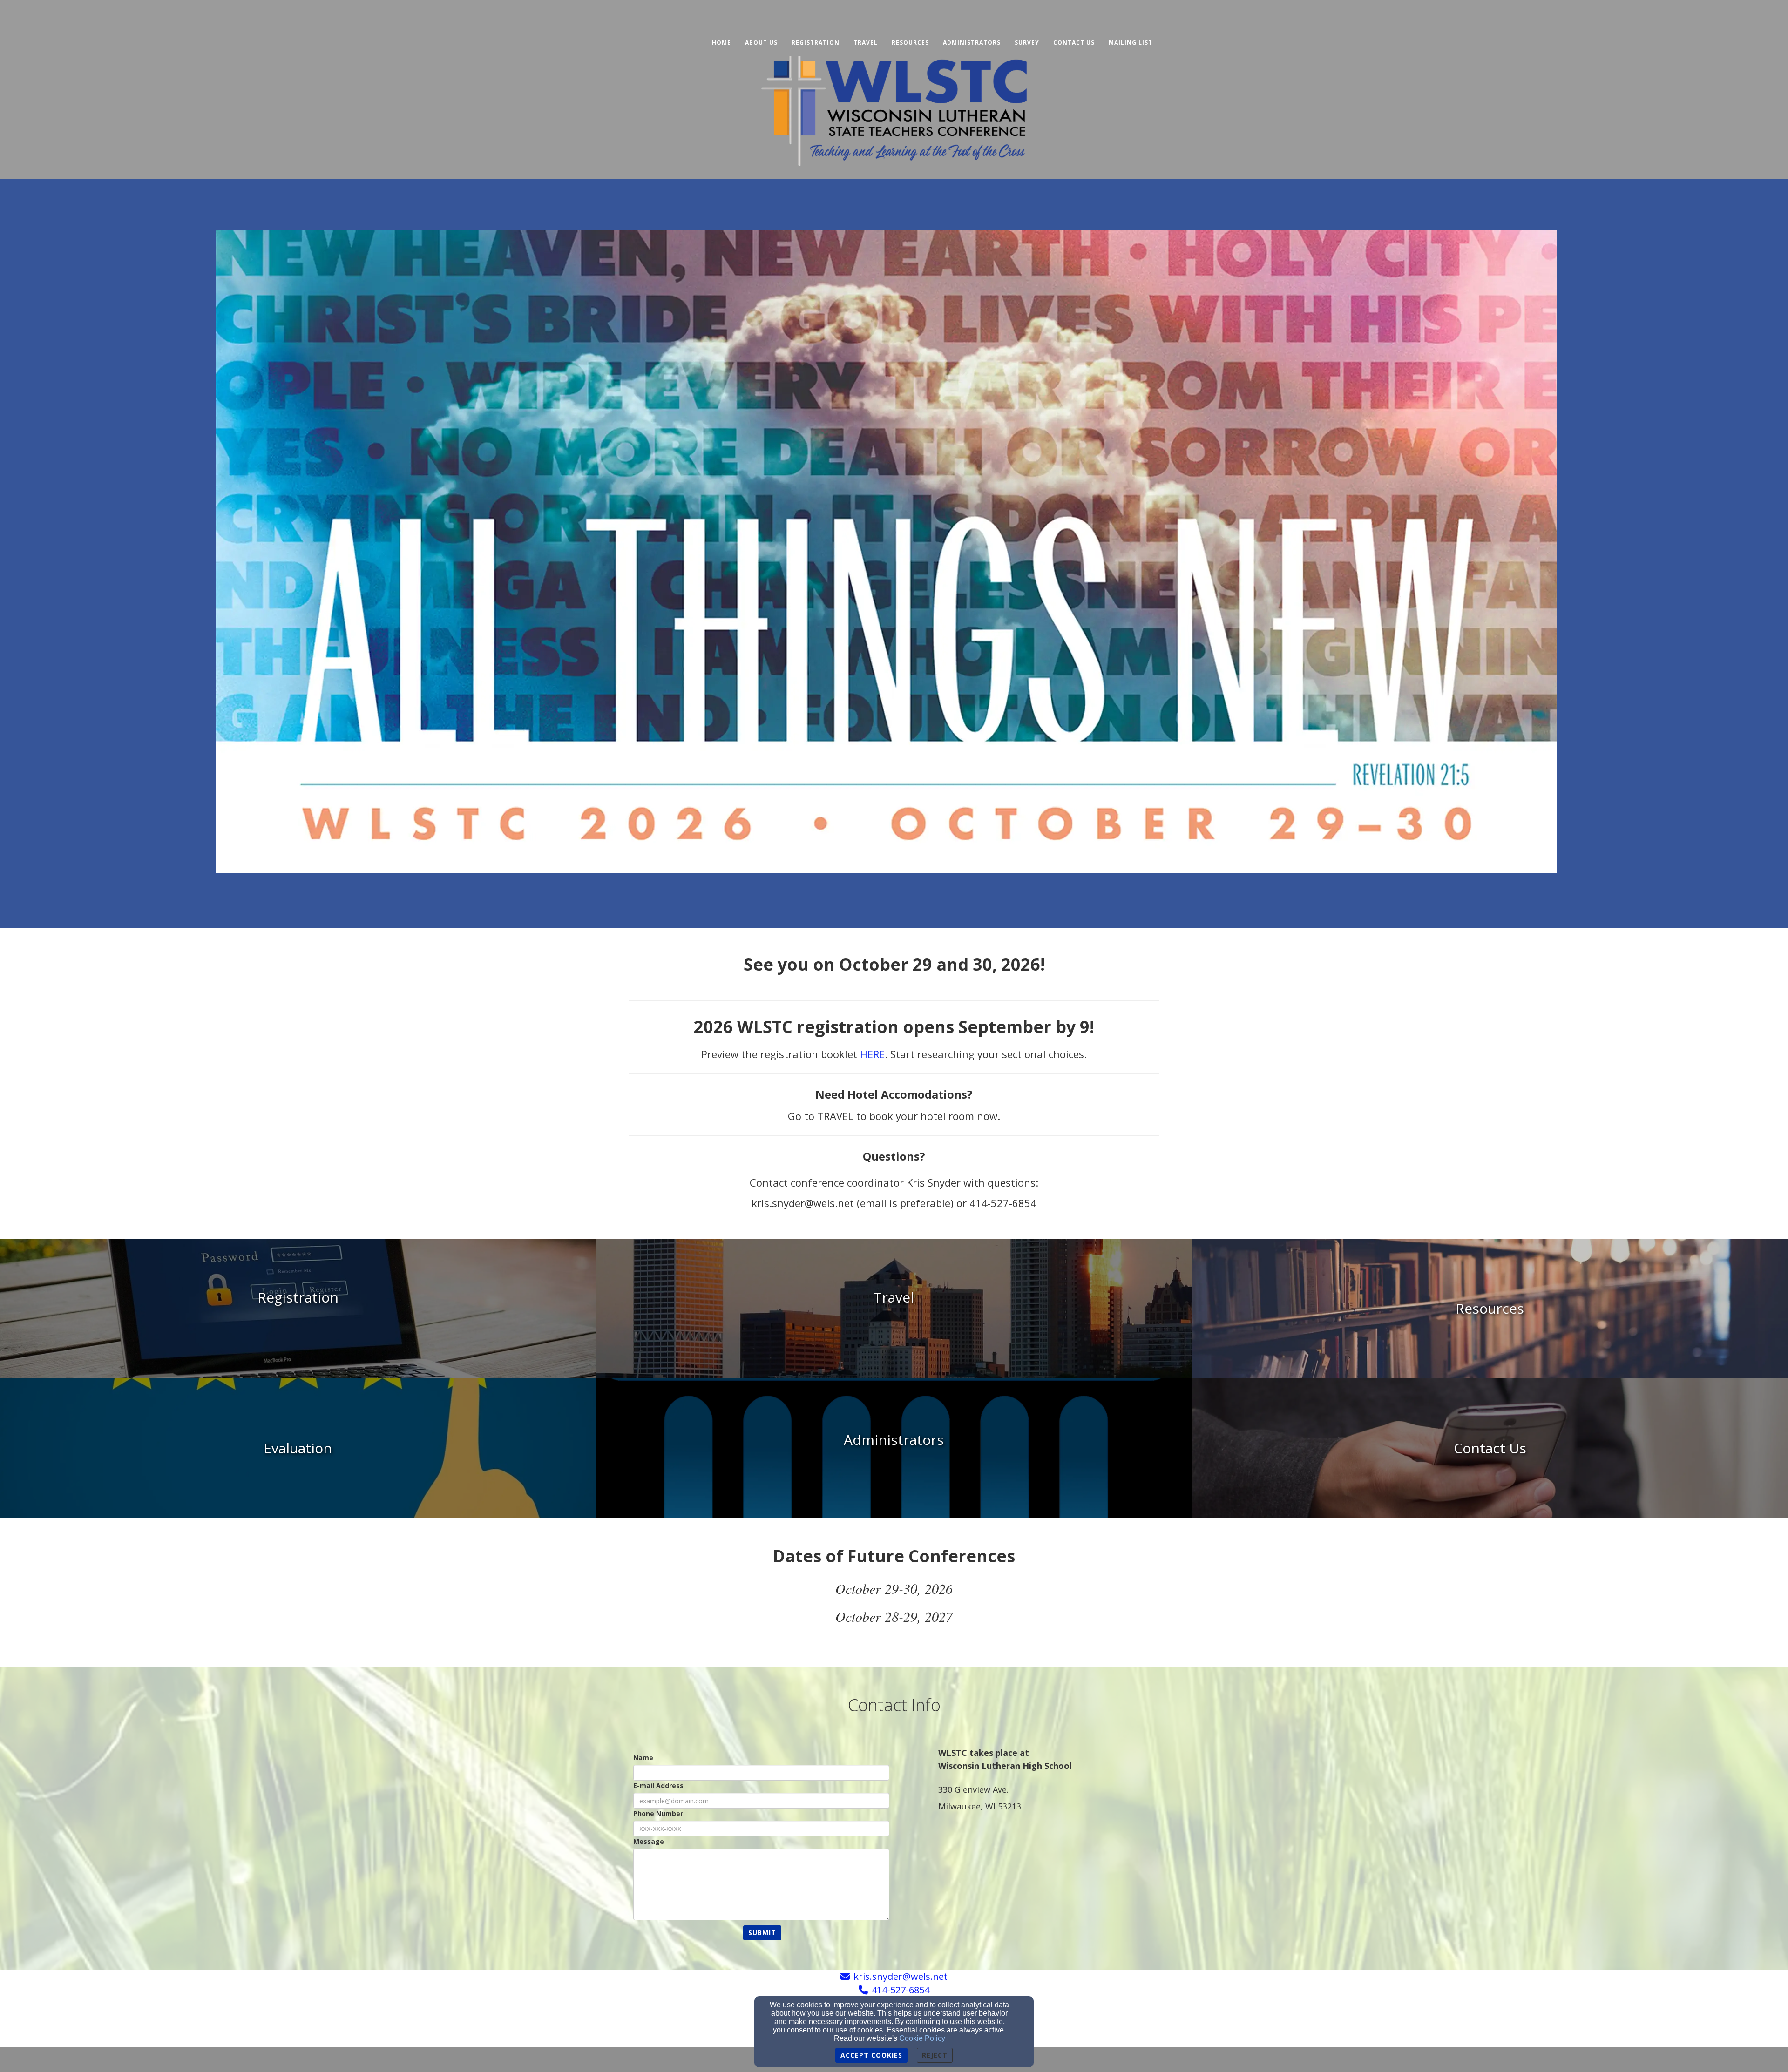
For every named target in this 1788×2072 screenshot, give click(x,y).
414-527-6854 (901, 1990)
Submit (762, 1933)
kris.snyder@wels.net (901, 1976)
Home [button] (721, 43)
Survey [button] (1027, 43)
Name (643, 1758)
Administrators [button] (972, 43)
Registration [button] (816, 43)
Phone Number (658, 1813)
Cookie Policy (922, 2038)
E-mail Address (658, 1785)
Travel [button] (866, 43)
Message (649, 1841)
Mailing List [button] (1131, 43)
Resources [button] (910, 43)
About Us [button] (761, 43)
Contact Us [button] (1074, 43)
